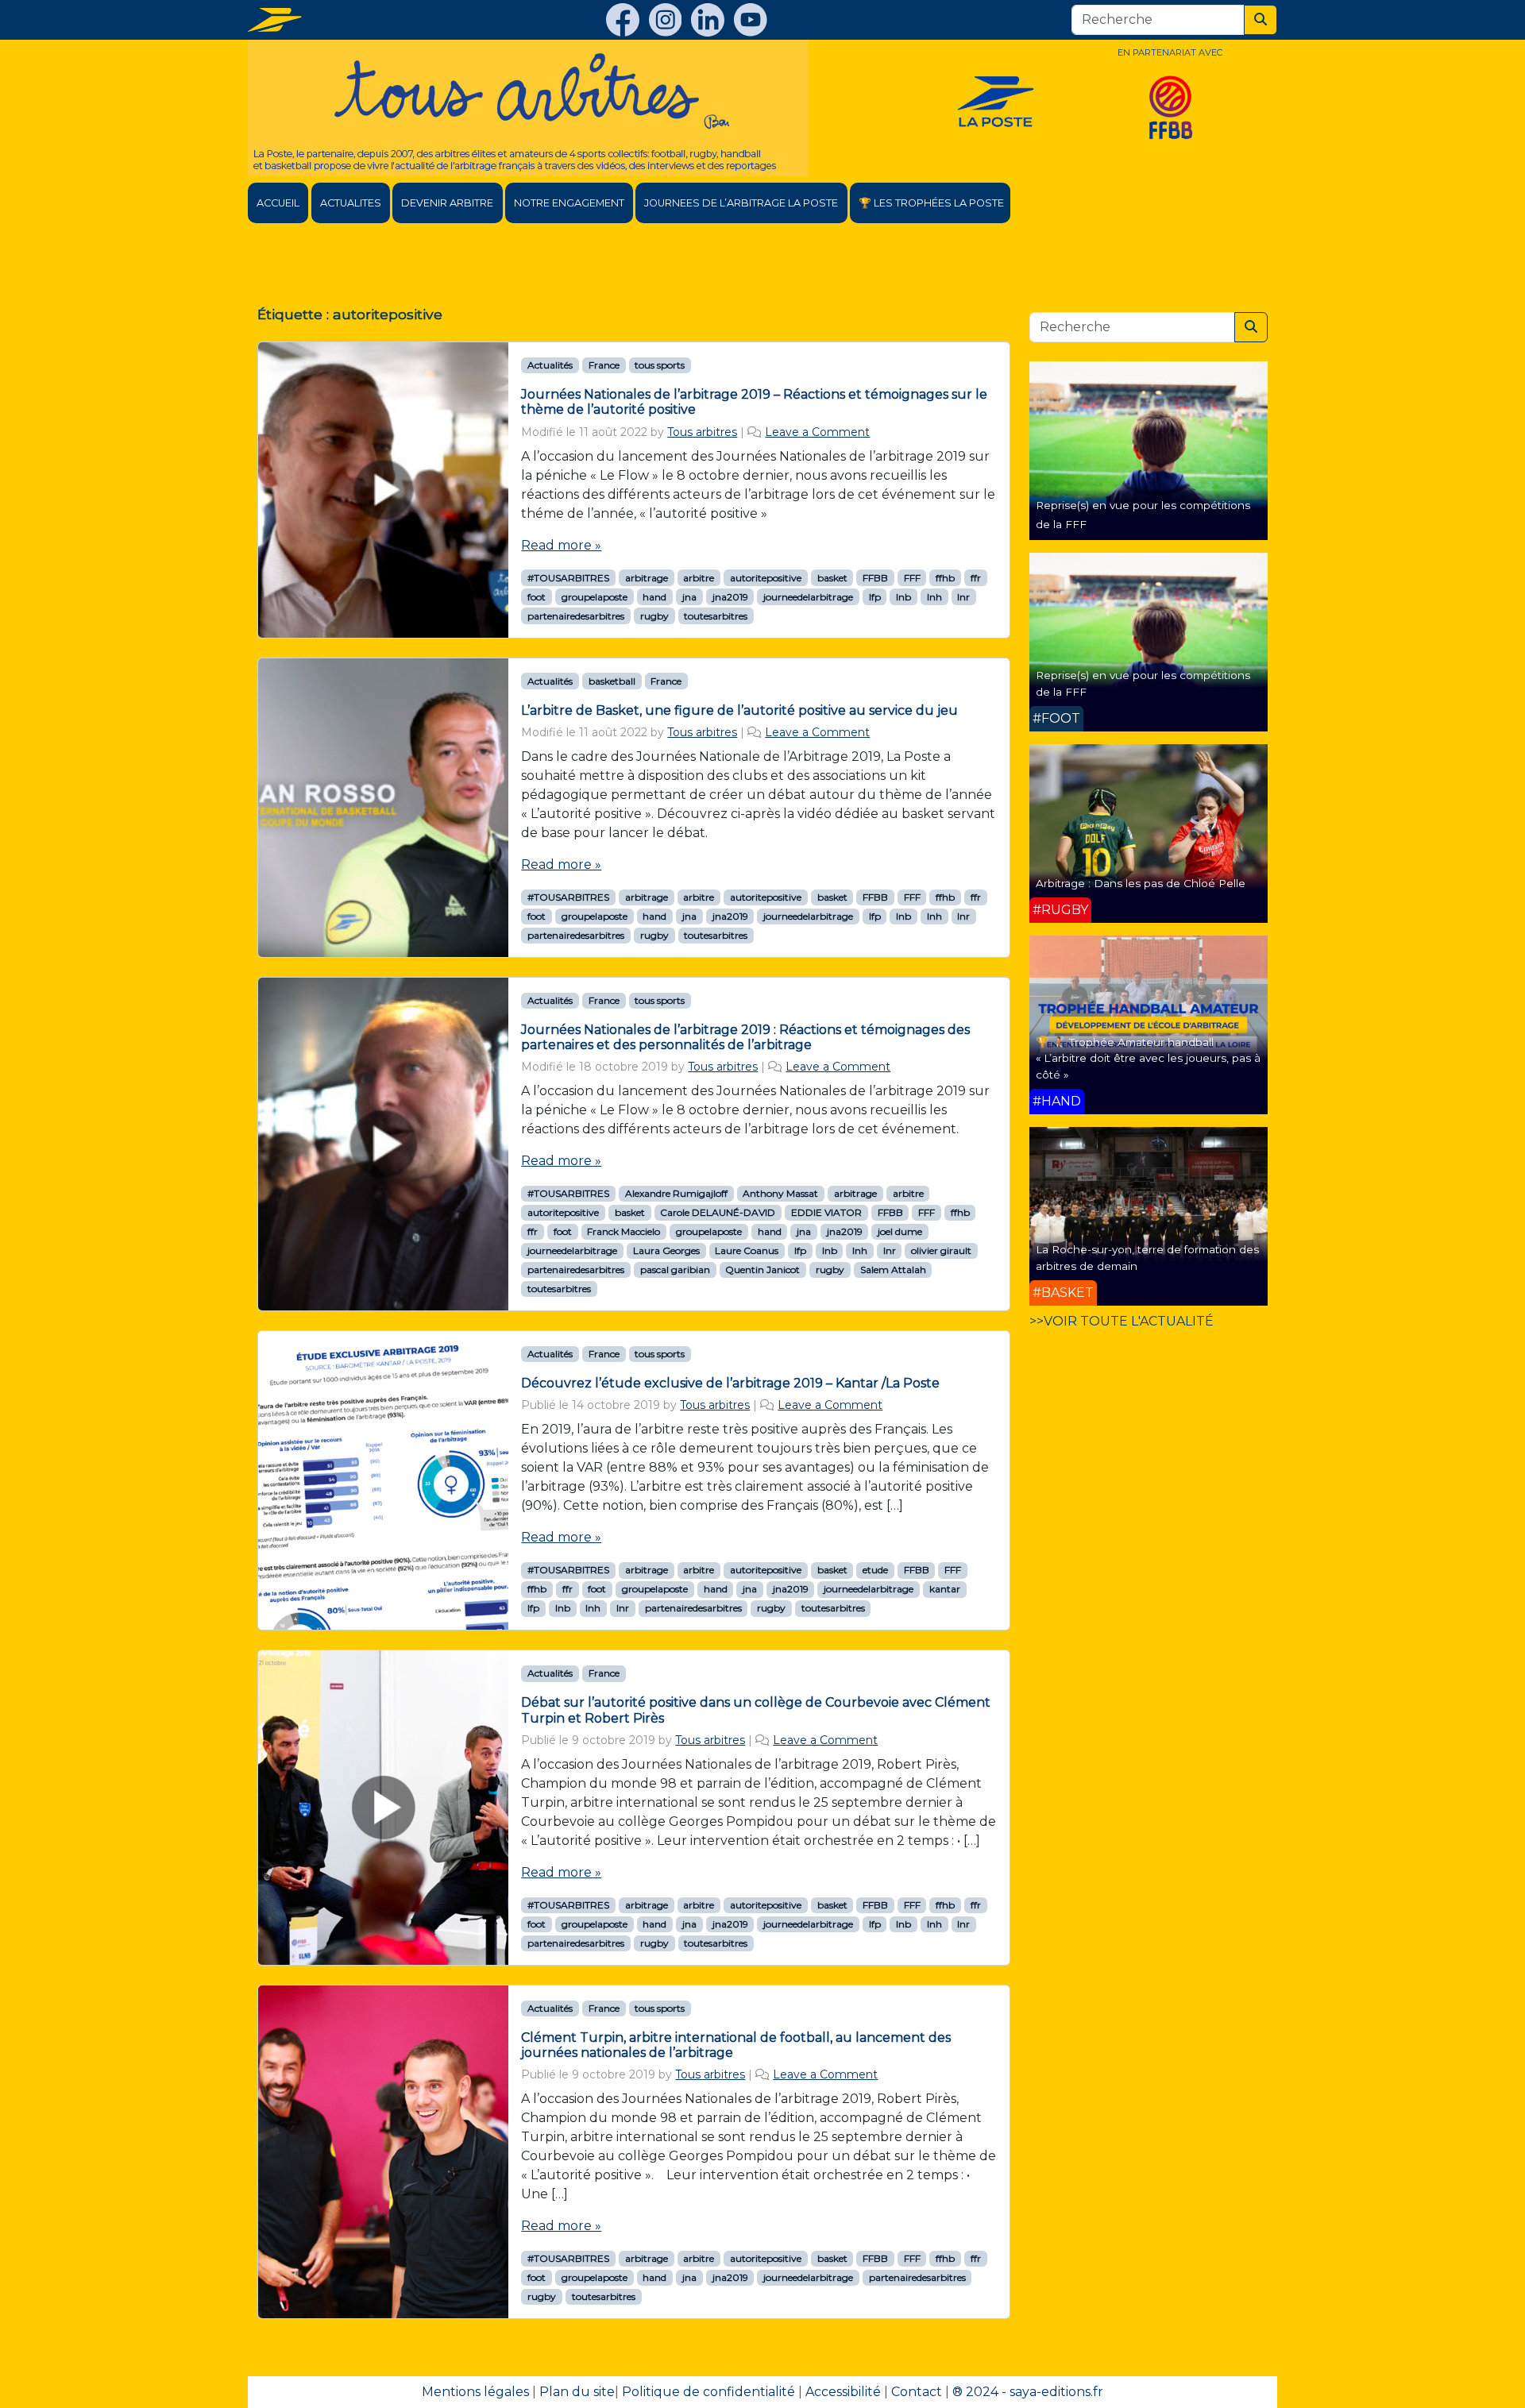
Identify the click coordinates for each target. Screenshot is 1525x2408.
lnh (934, 597)
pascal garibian (675, 1270)
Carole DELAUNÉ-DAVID (718, 1212)
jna (689, 597)
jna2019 (730, 597)
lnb (903, 597)
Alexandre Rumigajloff (676, 1193)
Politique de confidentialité (708, 2392)
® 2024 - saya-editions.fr (1028, 2392)
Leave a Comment (817, 432)
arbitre (699, 578)
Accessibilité (843, 2392)
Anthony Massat (780, 1193)
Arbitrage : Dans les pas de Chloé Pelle (1141, 883)
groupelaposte (595, 597)
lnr (963, 597)
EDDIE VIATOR (826, 1212)
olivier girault (941, 1250)
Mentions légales (475, 2392)
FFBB (875, 578)
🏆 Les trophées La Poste (931, 203)
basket (832, 578)
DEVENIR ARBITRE (447, 203)
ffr (976, 578)
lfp (875, 597)
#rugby (1060, 910)
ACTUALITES (351, 203)
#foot (1056, 718)
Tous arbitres (702, 432)
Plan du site (577, 2392)
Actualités (550, 365)
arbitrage (647, 578)
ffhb (945, 578)
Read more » (561, 545)
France (604, 365)
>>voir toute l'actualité (1122, 1321)
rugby (654, 616)
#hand (1057, 1101)
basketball (612, 681)
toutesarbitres (716, 616)
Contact (917, 2392)
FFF (912, 578)
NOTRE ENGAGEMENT (569, 203)
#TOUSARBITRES (568, 578)
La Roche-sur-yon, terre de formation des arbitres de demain (1147, 1257)
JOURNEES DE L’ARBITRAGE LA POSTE (741, 203)
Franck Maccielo (624, 1231)
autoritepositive (766, 578)
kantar (945, 1589)
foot (537, 597)
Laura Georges (666, 1250)
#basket (1063, 1293)
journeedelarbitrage (808, 597)
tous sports (660, 365)
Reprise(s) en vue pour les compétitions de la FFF (1143, 683)
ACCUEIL (278, 203)
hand (654, 597)
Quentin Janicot (762, 1270)
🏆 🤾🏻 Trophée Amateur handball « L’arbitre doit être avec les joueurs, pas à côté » (1148, 1058)
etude (875, 1570)
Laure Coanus (747, 1250)
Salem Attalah (893, 1270)
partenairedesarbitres (576, 616)
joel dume (900, 1231)
